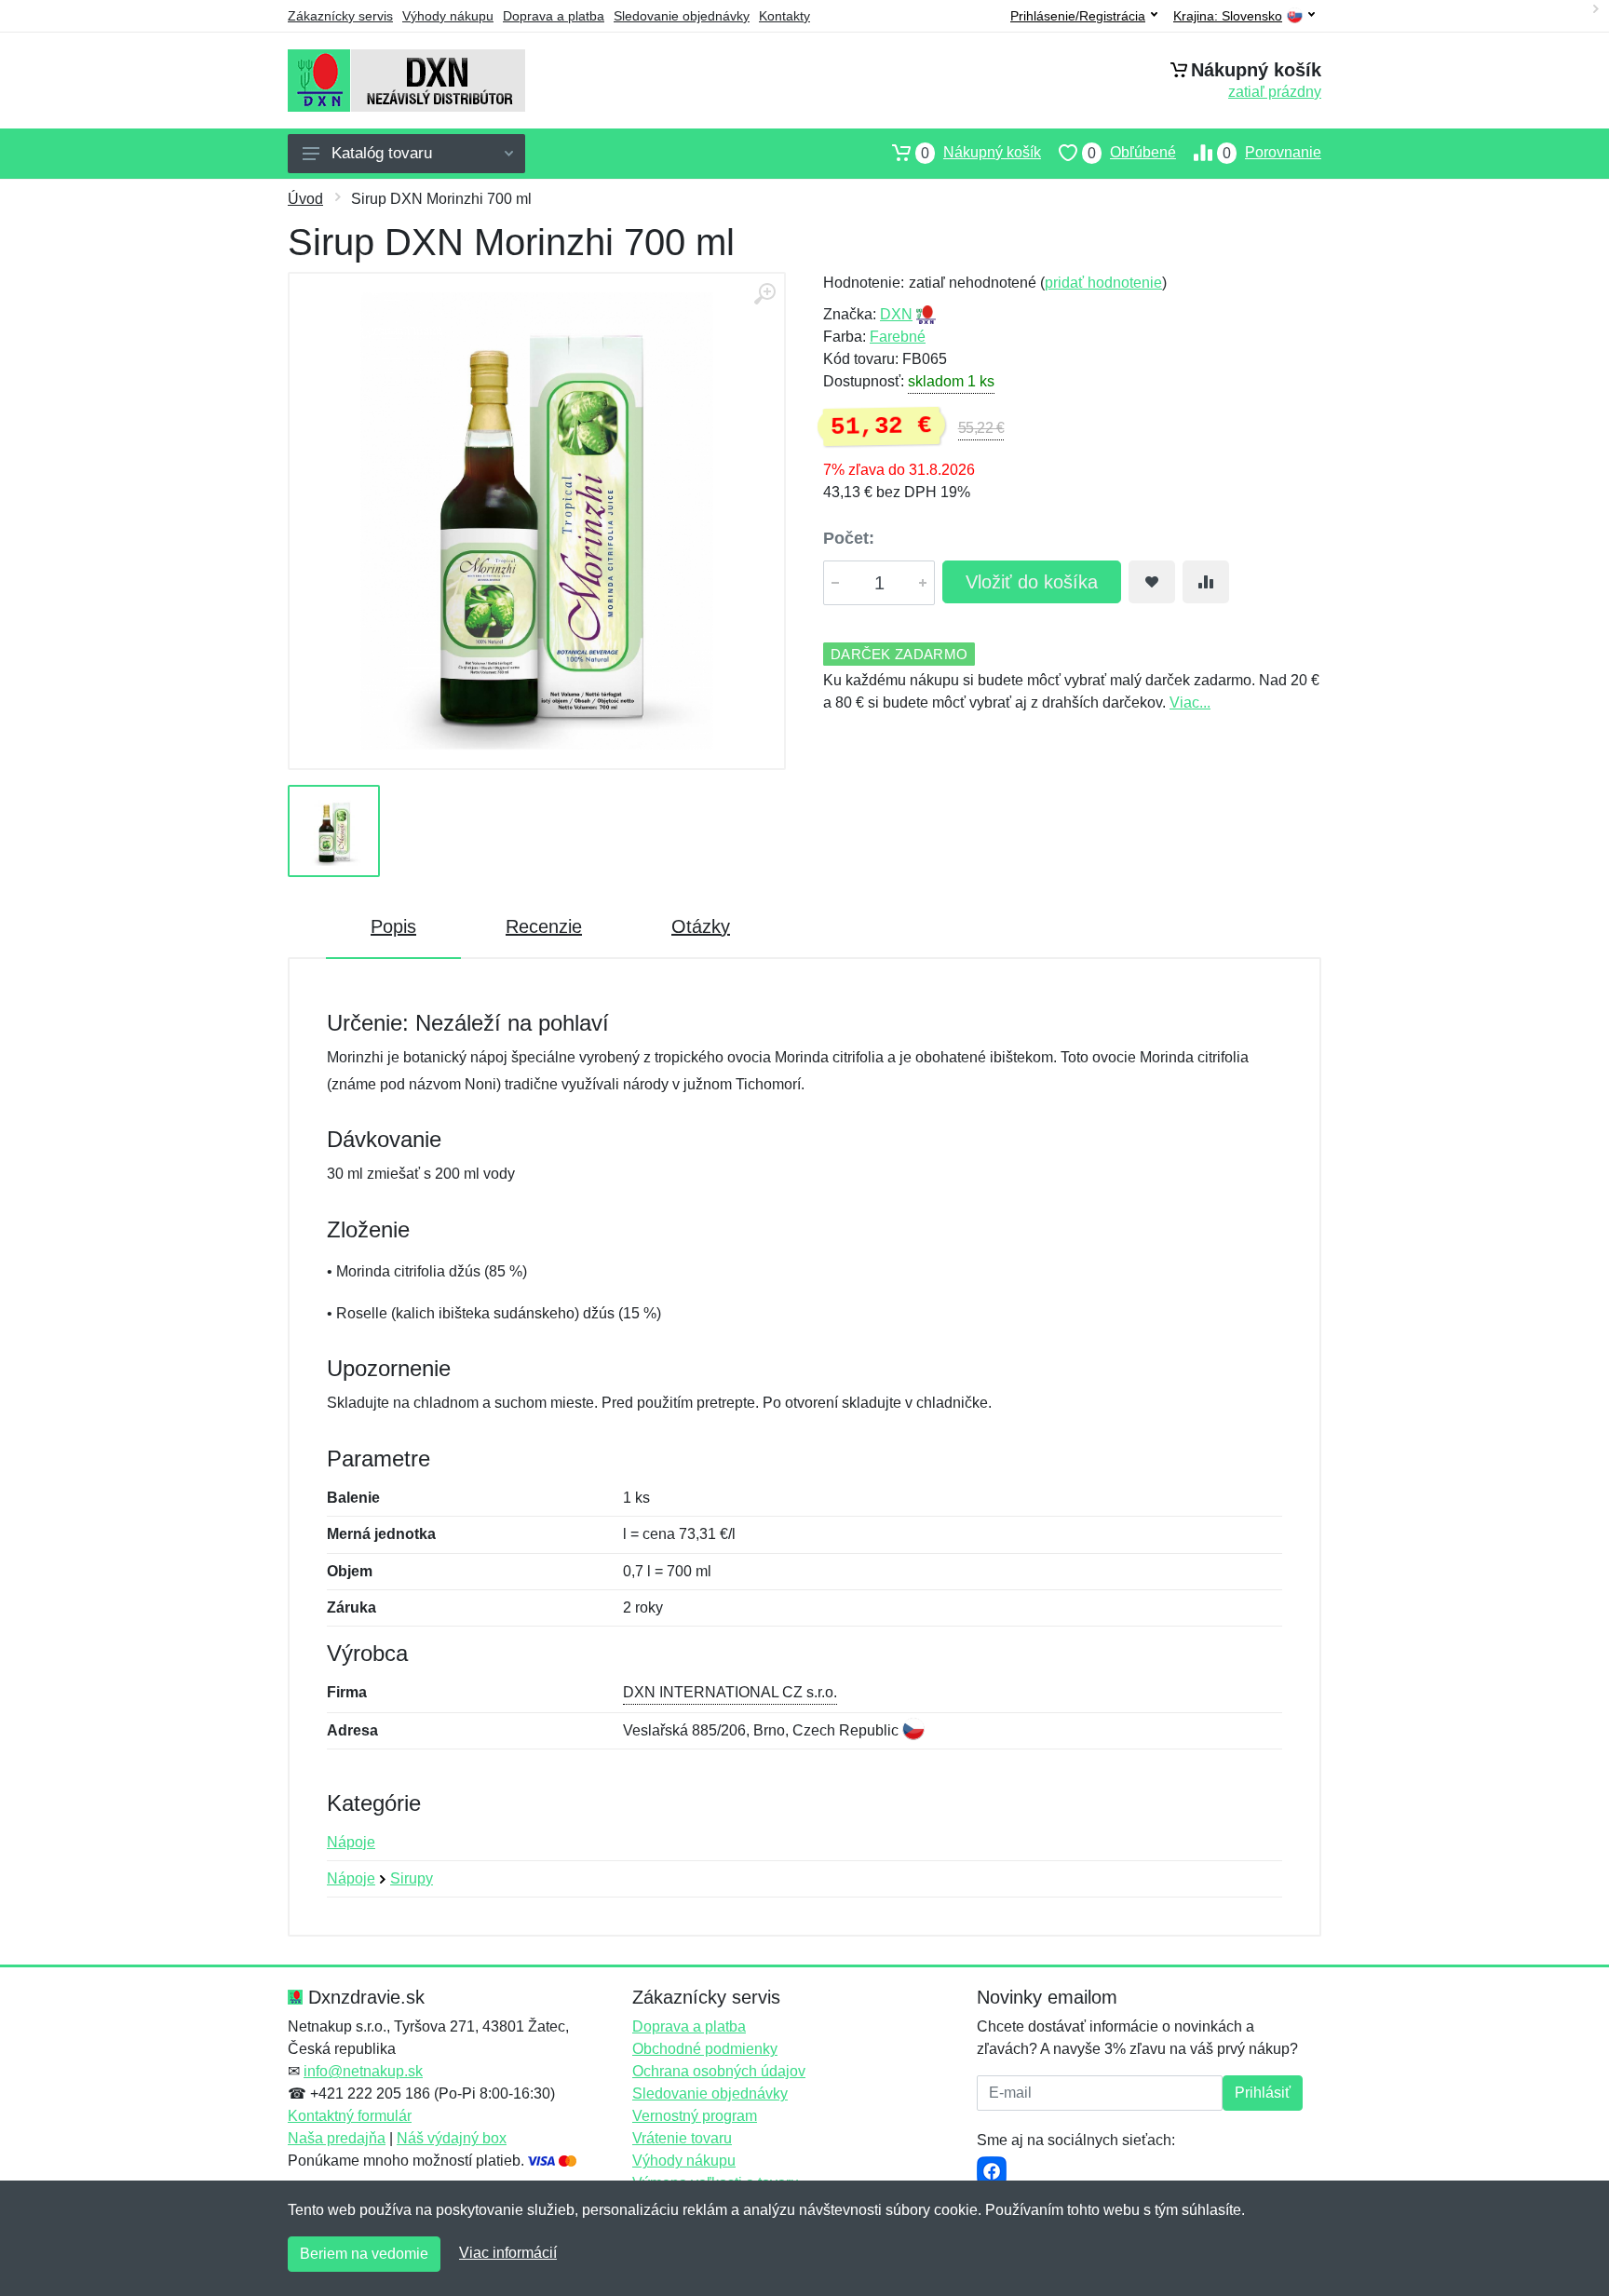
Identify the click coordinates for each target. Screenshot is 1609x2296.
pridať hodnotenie (1103, 283)
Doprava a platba (554, 16)
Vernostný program (695, 2116)
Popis (393, 926)
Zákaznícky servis (340, 16)
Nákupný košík (981, 153)
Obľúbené (1132, 153)
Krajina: (1228, 16)
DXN (896, 314)
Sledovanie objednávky (682, 16)
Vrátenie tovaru (682, 2138)
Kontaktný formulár (350, 2116)
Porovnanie (1272, 153)
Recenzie (544, 926)
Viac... (1190, 702)
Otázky (701, 926)
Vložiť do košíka (1032, 582)
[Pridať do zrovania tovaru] (1206, 582)
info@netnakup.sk (363, 2071)
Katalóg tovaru (382, 153)
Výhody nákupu (448, 16)
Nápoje (351, 1842)
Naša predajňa (337, 2138)
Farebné (898, 337)
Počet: (849, 538)
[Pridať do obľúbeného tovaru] (1152, 582)
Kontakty (784, 16)
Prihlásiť (1263, 2093)
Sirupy (412, 1878)
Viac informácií (508, 2253)
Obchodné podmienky (705, 2049)
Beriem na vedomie (364, 2254)
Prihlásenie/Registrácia (1078, 16)
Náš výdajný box (452, 2138)
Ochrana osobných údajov (719, 2071)
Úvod (305, 199)
